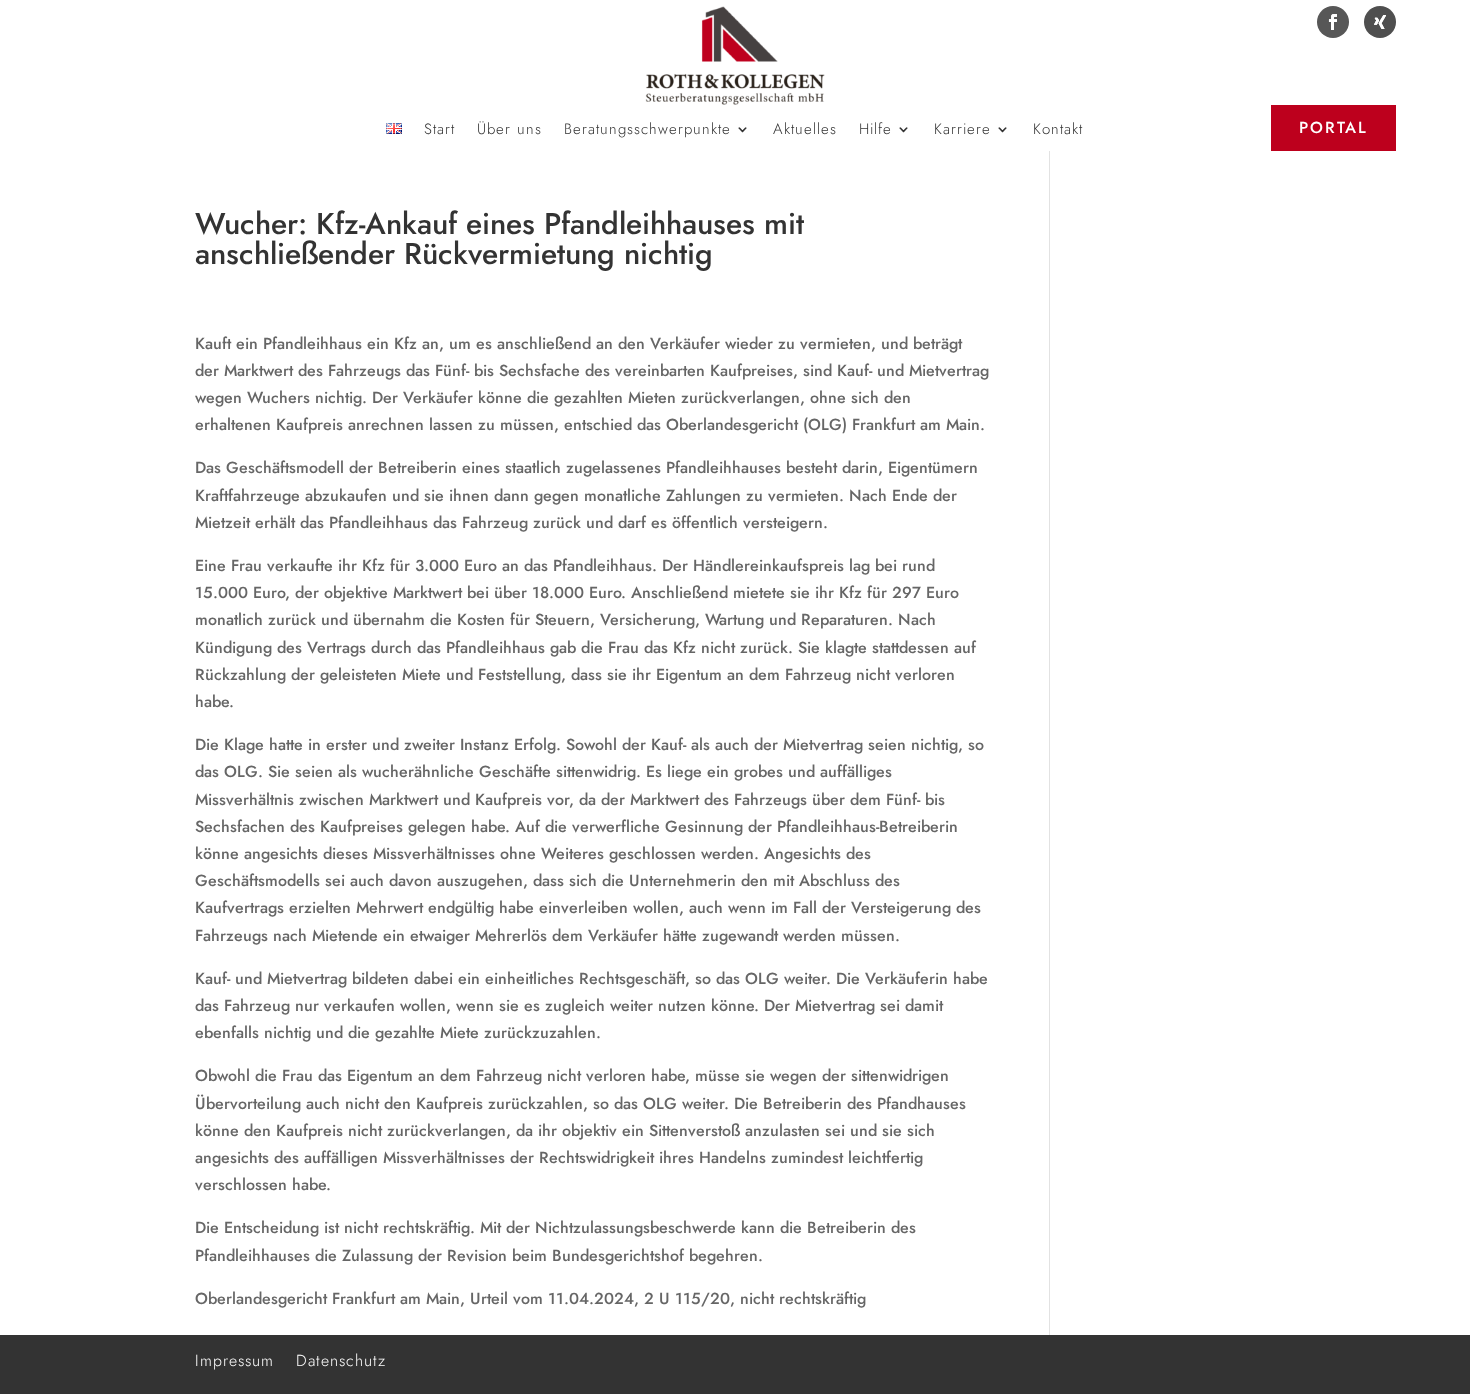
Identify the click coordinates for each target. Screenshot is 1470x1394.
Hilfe (875, 131)
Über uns (509, 131)
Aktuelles (805, 131)
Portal (1333, 127)
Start (439, 131)
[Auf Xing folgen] (1380, 22)
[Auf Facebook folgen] (1333, 22)
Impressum (234, 1358)
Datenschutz (341, 1358)
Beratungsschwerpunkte (647, 131)
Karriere (962, 131)
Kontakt (1058, 131)
